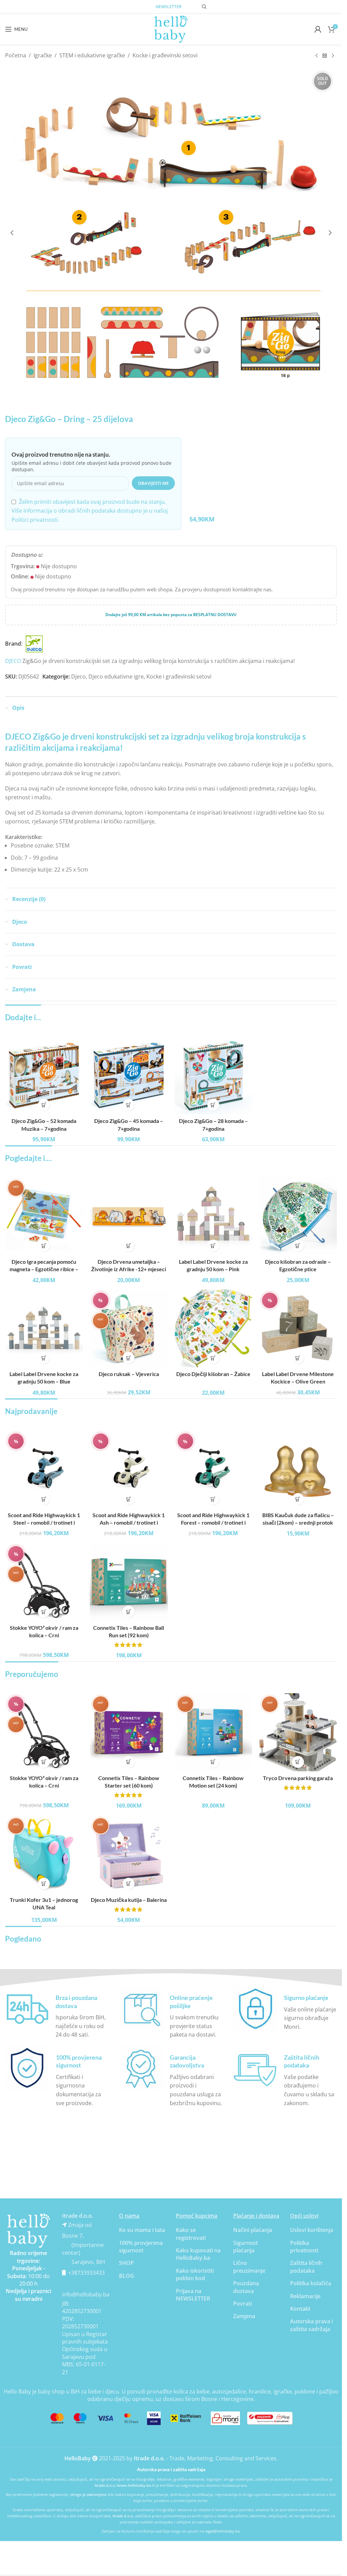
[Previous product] (317, 56)
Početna (16, 55)
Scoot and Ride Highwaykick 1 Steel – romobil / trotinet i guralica (44, 1523)
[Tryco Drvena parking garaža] (298, 1732)
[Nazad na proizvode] (325, 56)
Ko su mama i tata (142, 2230)
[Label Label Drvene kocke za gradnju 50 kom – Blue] (44, 1329)
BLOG (127, 2276)
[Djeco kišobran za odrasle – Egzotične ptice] (298, 1216)
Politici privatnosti (35, 520)
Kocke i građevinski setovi (165, 55)
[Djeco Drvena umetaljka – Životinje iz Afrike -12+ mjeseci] (129, 1216)
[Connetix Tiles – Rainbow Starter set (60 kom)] (129, 1732)
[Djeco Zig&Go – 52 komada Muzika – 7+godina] (44, 1075)
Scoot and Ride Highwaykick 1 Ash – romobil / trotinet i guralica (129, 1523)
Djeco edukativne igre (116, 676)
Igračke (43, 55)
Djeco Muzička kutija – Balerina (129, 1900)
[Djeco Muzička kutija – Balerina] (129, 1854)
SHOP (126, 2263)
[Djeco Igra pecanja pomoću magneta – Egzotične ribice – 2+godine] (44, 1216)
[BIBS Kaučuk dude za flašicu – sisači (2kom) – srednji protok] (298, 1469)
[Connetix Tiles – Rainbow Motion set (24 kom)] (213, 1732)
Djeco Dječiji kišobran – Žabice (213, 1374)
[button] (12, 233)
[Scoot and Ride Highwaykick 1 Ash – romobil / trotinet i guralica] (129, 1469)
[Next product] (333, 56)
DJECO (13, 661)
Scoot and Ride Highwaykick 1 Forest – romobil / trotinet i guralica (213, 1523)
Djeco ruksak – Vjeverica (129, 1374)
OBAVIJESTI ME (153, 483)
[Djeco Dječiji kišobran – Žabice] (213, 1329)
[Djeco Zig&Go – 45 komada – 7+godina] (129, 1075)
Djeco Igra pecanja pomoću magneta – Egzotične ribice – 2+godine (44, 1269)
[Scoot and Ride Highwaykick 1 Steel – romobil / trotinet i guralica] (44, 1469)
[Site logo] (171, 28)
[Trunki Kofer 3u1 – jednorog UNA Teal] (44, 1854)
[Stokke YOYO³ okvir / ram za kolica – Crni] (44, 1582)
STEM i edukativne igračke (92, 55)
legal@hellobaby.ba (222, 2531)
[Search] (204, 7)
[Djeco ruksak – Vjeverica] (129, 1329)
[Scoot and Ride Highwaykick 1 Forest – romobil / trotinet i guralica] (213, 1469)
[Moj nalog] (318, 29)
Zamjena (244, 2316)
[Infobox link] (57, 2013)
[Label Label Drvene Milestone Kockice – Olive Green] (298, 1329)
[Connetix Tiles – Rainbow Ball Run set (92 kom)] (129, 1582)
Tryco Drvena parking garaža (298, 1778)
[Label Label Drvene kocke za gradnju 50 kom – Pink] (213, 1216)
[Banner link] (28, 2231)
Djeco (78, 676)
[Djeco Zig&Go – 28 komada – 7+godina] (213, 1075)
